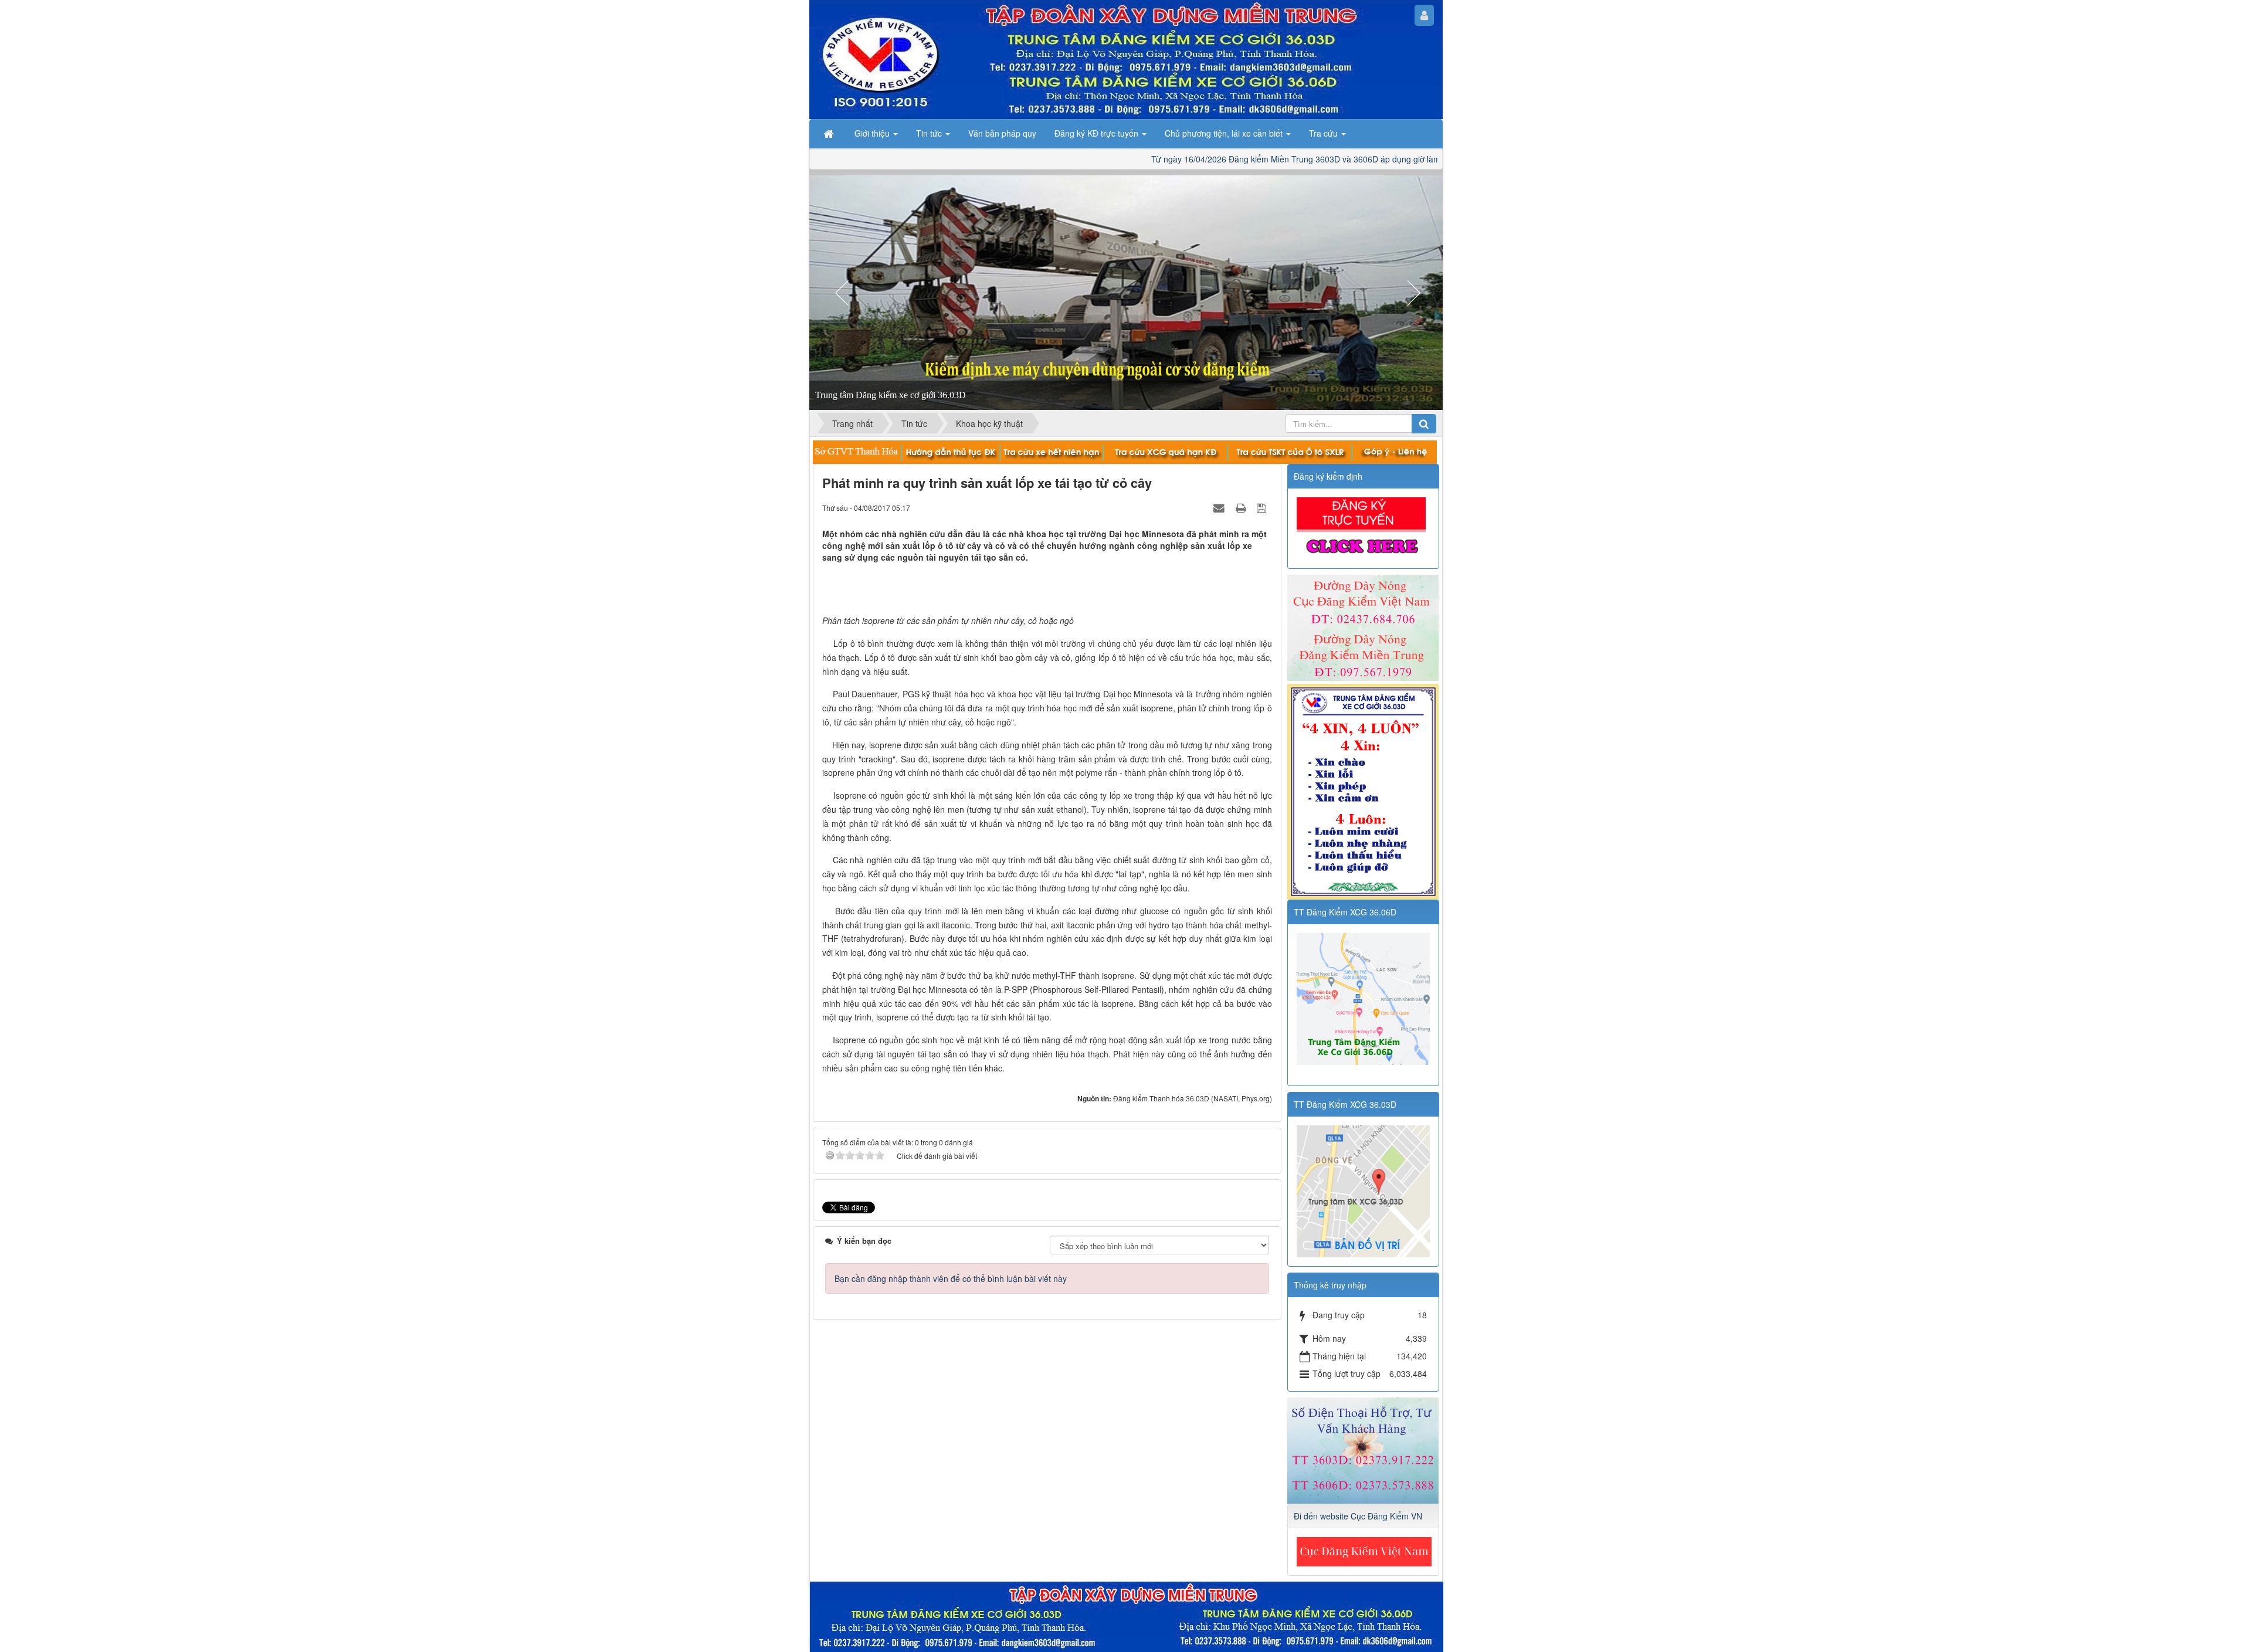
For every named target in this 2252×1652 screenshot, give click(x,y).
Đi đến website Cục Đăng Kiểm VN (1358, 1516)
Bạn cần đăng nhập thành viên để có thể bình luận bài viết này (951, 1278)
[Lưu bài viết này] (1263, 507)
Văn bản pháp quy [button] (1002, 133)
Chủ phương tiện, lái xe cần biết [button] (1225, 133)
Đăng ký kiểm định (1328, 476)
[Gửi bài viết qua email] (1220, 507)
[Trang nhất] (830, 133)
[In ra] (1242, 507)
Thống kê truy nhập (1330, 1285)
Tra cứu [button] (1325, 133)
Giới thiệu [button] (873, 133)
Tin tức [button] (930, 133)
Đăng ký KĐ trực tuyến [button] (1098, 133)
